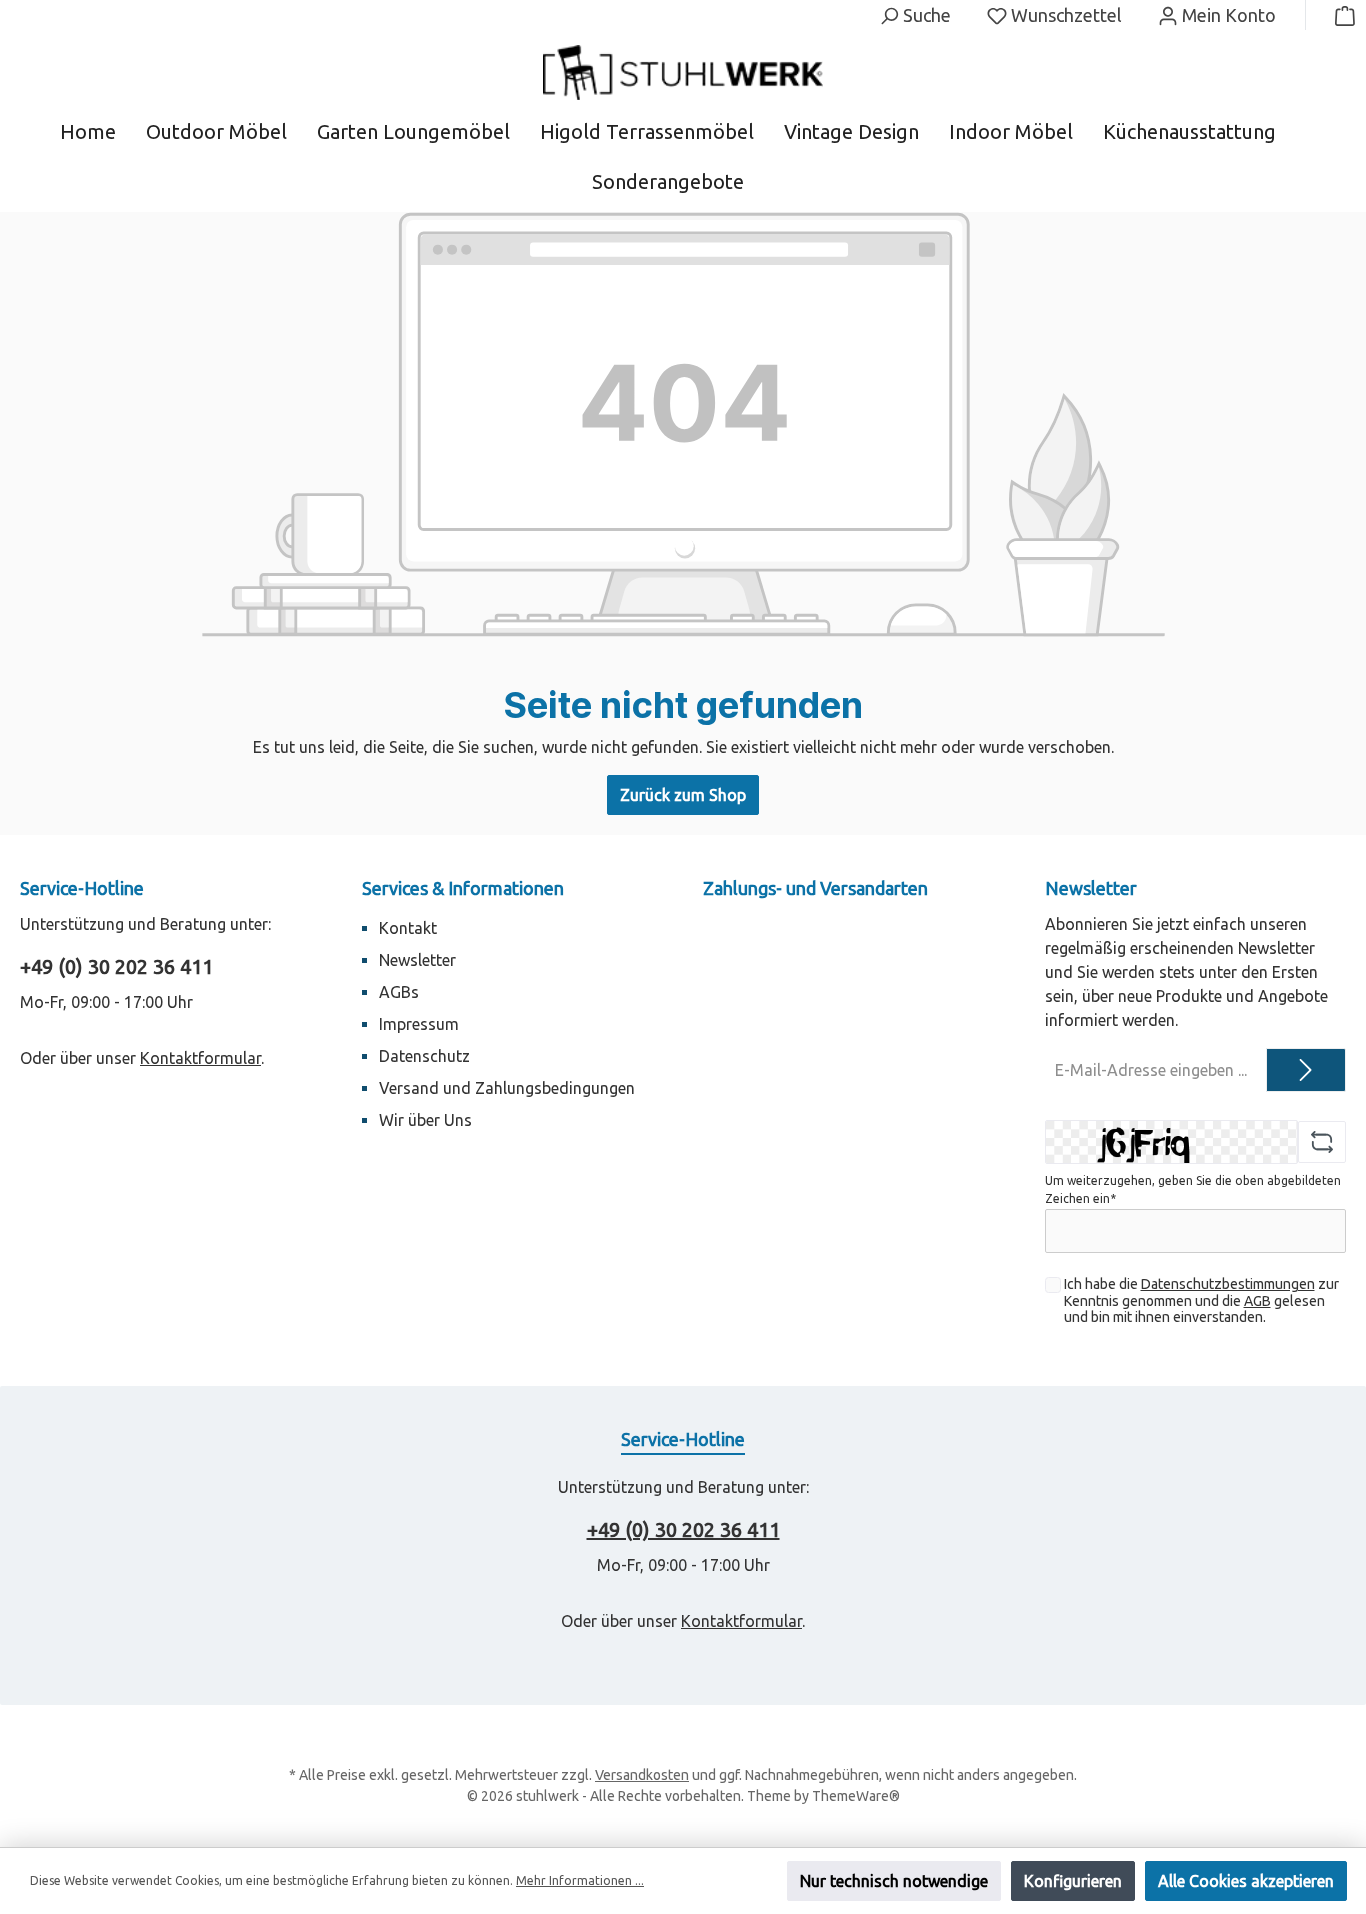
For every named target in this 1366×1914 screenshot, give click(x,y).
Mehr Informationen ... (580, 1880)
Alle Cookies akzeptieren (1246, 1881)
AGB (1257, 1301)
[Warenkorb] (1339, 15)
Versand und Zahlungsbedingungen (507, 1088)
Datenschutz (424, 1056)
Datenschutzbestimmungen (1228, 1284)
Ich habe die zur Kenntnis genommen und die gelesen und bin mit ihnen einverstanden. (1201, 1301)
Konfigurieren (1073, 1881)
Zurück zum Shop (683, 795)
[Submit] (1306, 1070)
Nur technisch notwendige (894, 1881)
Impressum (419, 1024)
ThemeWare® (856, 1796)
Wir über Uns (425, 1120)
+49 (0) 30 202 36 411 (116, 966)
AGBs (399, 992)
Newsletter (417, 960)
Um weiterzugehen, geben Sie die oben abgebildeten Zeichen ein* (1193, 1189)
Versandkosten (642, 1775)
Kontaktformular (200, 1058)
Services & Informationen (463, 888)
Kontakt (408, 928)
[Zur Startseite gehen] (683, 72)
